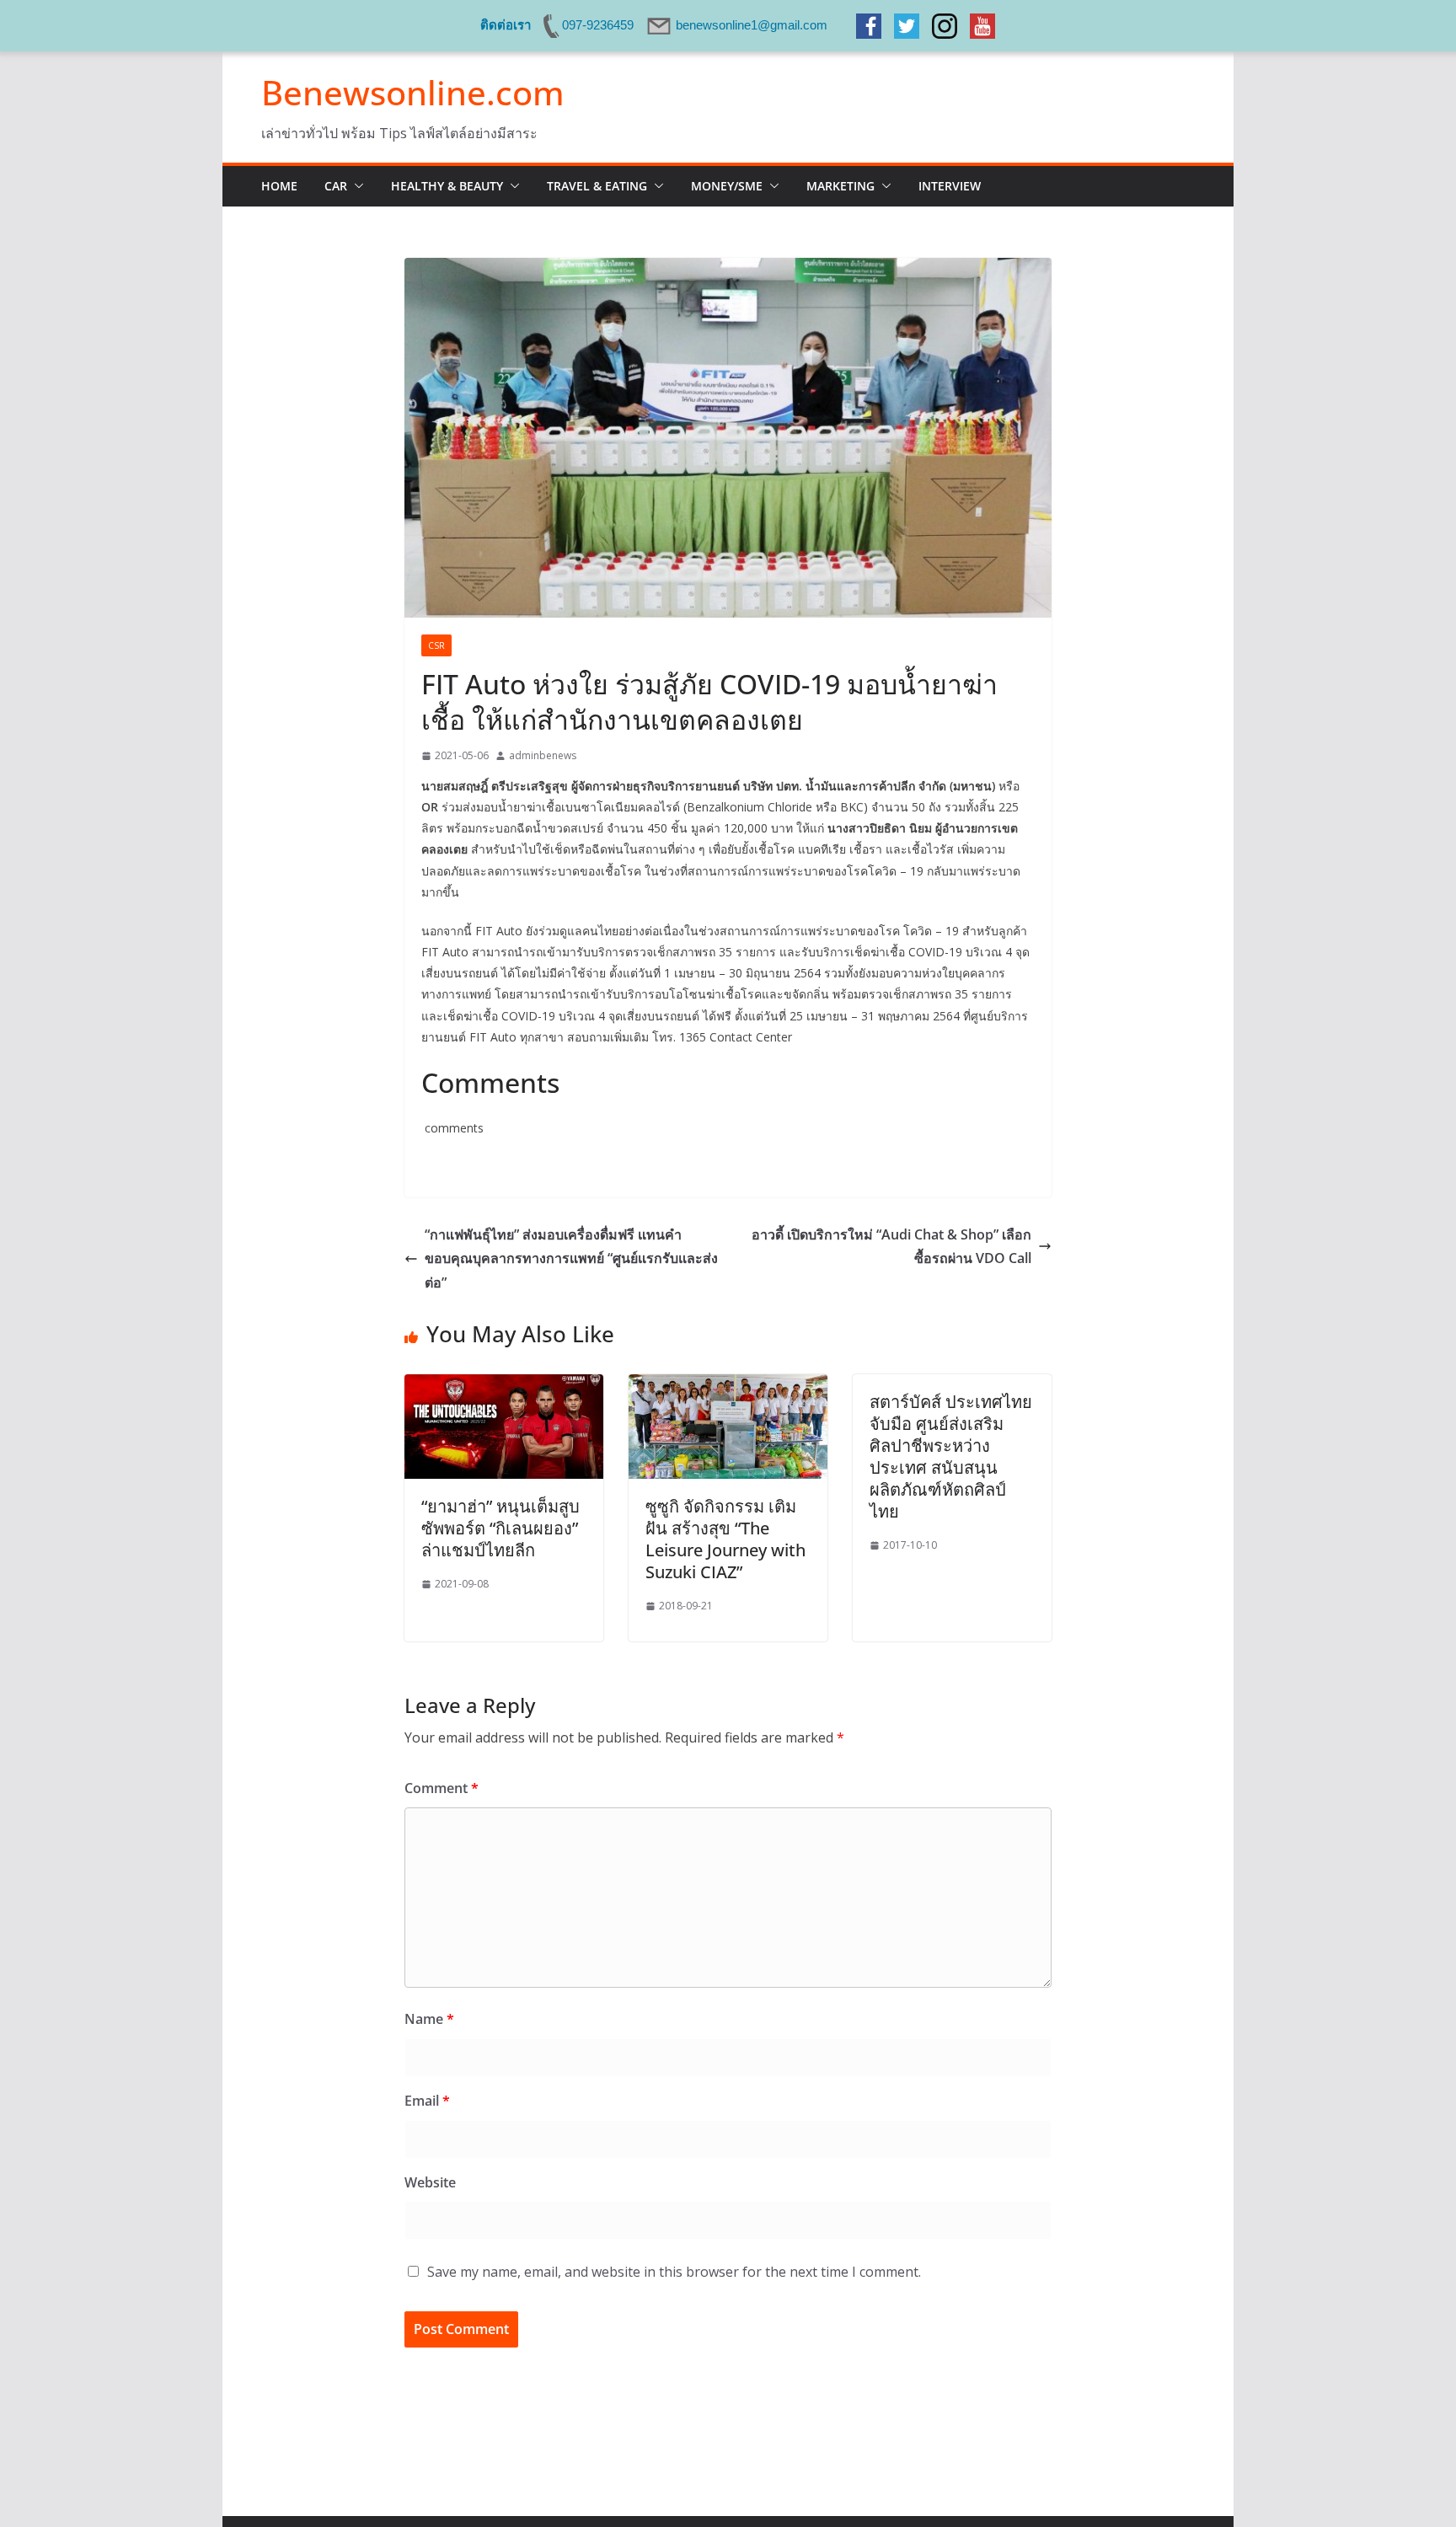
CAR (336, 186)
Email (427, 2101)
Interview (950, 186)
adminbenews (543, 755)
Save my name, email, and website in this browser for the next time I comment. (674, 2272)
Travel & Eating (597, 186)
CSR (436, 645)
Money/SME (727, 186)
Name (429, 2019)
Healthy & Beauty (447, 186)
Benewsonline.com (413, 92)
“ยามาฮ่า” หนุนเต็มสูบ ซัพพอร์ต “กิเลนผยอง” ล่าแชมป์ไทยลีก (500, 1528)
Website (430, 2182)
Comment (442, 1788)
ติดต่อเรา (506, 25)
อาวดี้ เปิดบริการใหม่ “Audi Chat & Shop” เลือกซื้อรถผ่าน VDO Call (891, 1247)
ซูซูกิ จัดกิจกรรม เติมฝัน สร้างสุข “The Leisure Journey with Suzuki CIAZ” (725, 1539)
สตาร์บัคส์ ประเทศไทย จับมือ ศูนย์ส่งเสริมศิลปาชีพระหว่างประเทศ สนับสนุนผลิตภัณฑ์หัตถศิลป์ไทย (951, 1456)
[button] (356, 186)
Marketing (840, 186)
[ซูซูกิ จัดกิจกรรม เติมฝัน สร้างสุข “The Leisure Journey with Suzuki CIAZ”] (728, 1386)
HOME (279, 186)
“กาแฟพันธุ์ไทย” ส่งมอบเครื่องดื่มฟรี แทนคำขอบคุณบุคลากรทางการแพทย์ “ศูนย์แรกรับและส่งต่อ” (571, 1259)
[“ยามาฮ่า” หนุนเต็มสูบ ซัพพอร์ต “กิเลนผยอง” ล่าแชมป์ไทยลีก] (504, 1386)
